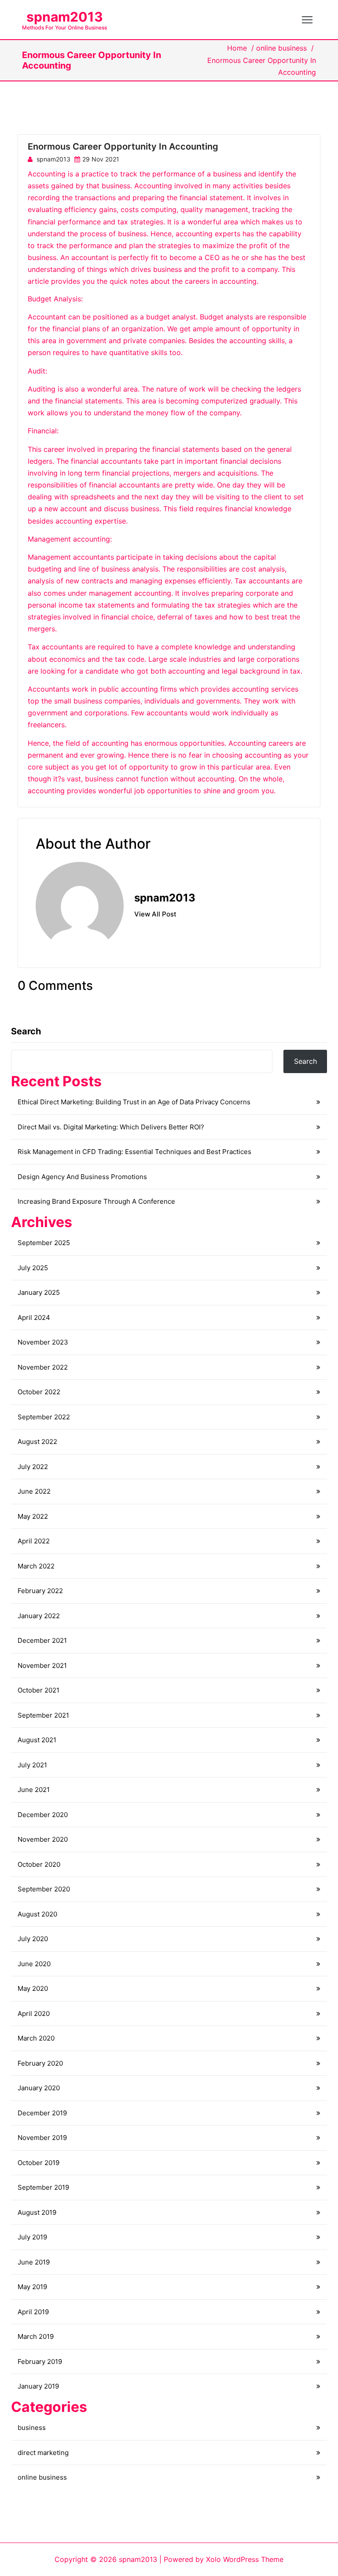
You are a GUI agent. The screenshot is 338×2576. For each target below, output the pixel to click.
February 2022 (40, 1591)
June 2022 (34, 1491)
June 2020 (34, 1964)
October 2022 (39, 1392)
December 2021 (42, 1640)
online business (281, 48)
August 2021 (37, 1740)
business (32, 2428)
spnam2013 (65, 17)
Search (26, 1031)
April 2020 (34, 2014)
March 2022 (36, 1566)
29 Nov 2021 (101, 159)
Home (237, 48)
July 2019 (32, 2237)
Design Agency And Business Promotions (82, 1177)
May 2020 (33, 1988)
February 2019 (40, 2362)
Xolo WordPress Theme (245, 2559)
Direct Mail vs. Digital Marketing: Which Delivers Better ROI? (111, 1127)
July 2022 (33, 1467)
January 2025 (39, 1292)
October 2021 (39, 1690)
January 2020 (39, 2088)
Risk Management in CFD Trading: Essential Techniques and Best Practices (134, 1152)
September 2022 (44, 1417)
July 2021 (32, 1765)
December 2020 (43, 1815)
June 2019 (34, 2262)
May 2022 (33, 1516)
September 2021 (43, 1715)
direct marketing (43, 2453)
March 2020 (36, 2038)
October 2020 (39, 1864)
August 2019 (37, 2212)
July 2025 (33, 1268)
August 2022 (37, 1442)
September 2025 (44, 1243)
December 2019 (42, 2113)
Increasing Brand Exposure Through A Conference (96, 1201)
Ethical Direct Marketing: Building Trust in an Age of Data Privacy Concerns (134, 1102)
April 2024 (34, 1317)
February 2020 (40, 2063)
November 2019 (42, 2138)
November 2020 (43, 1839)
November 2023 (43, 1342)
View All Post (155, 914)
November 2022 (43, 1367)
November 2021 (42, 1665)
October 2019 (39, 2163)
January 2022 (39, 1616)
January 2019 (38, 2386)
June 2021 (34, 1790)
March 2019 (36, 2336)
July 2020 (33, 1939)
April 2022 (34, 1541)
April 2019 (33, 2312)
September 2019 (43, 2187)
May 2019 (32, 2287)
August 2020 (37, 1914)
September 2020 (44, 1889)
